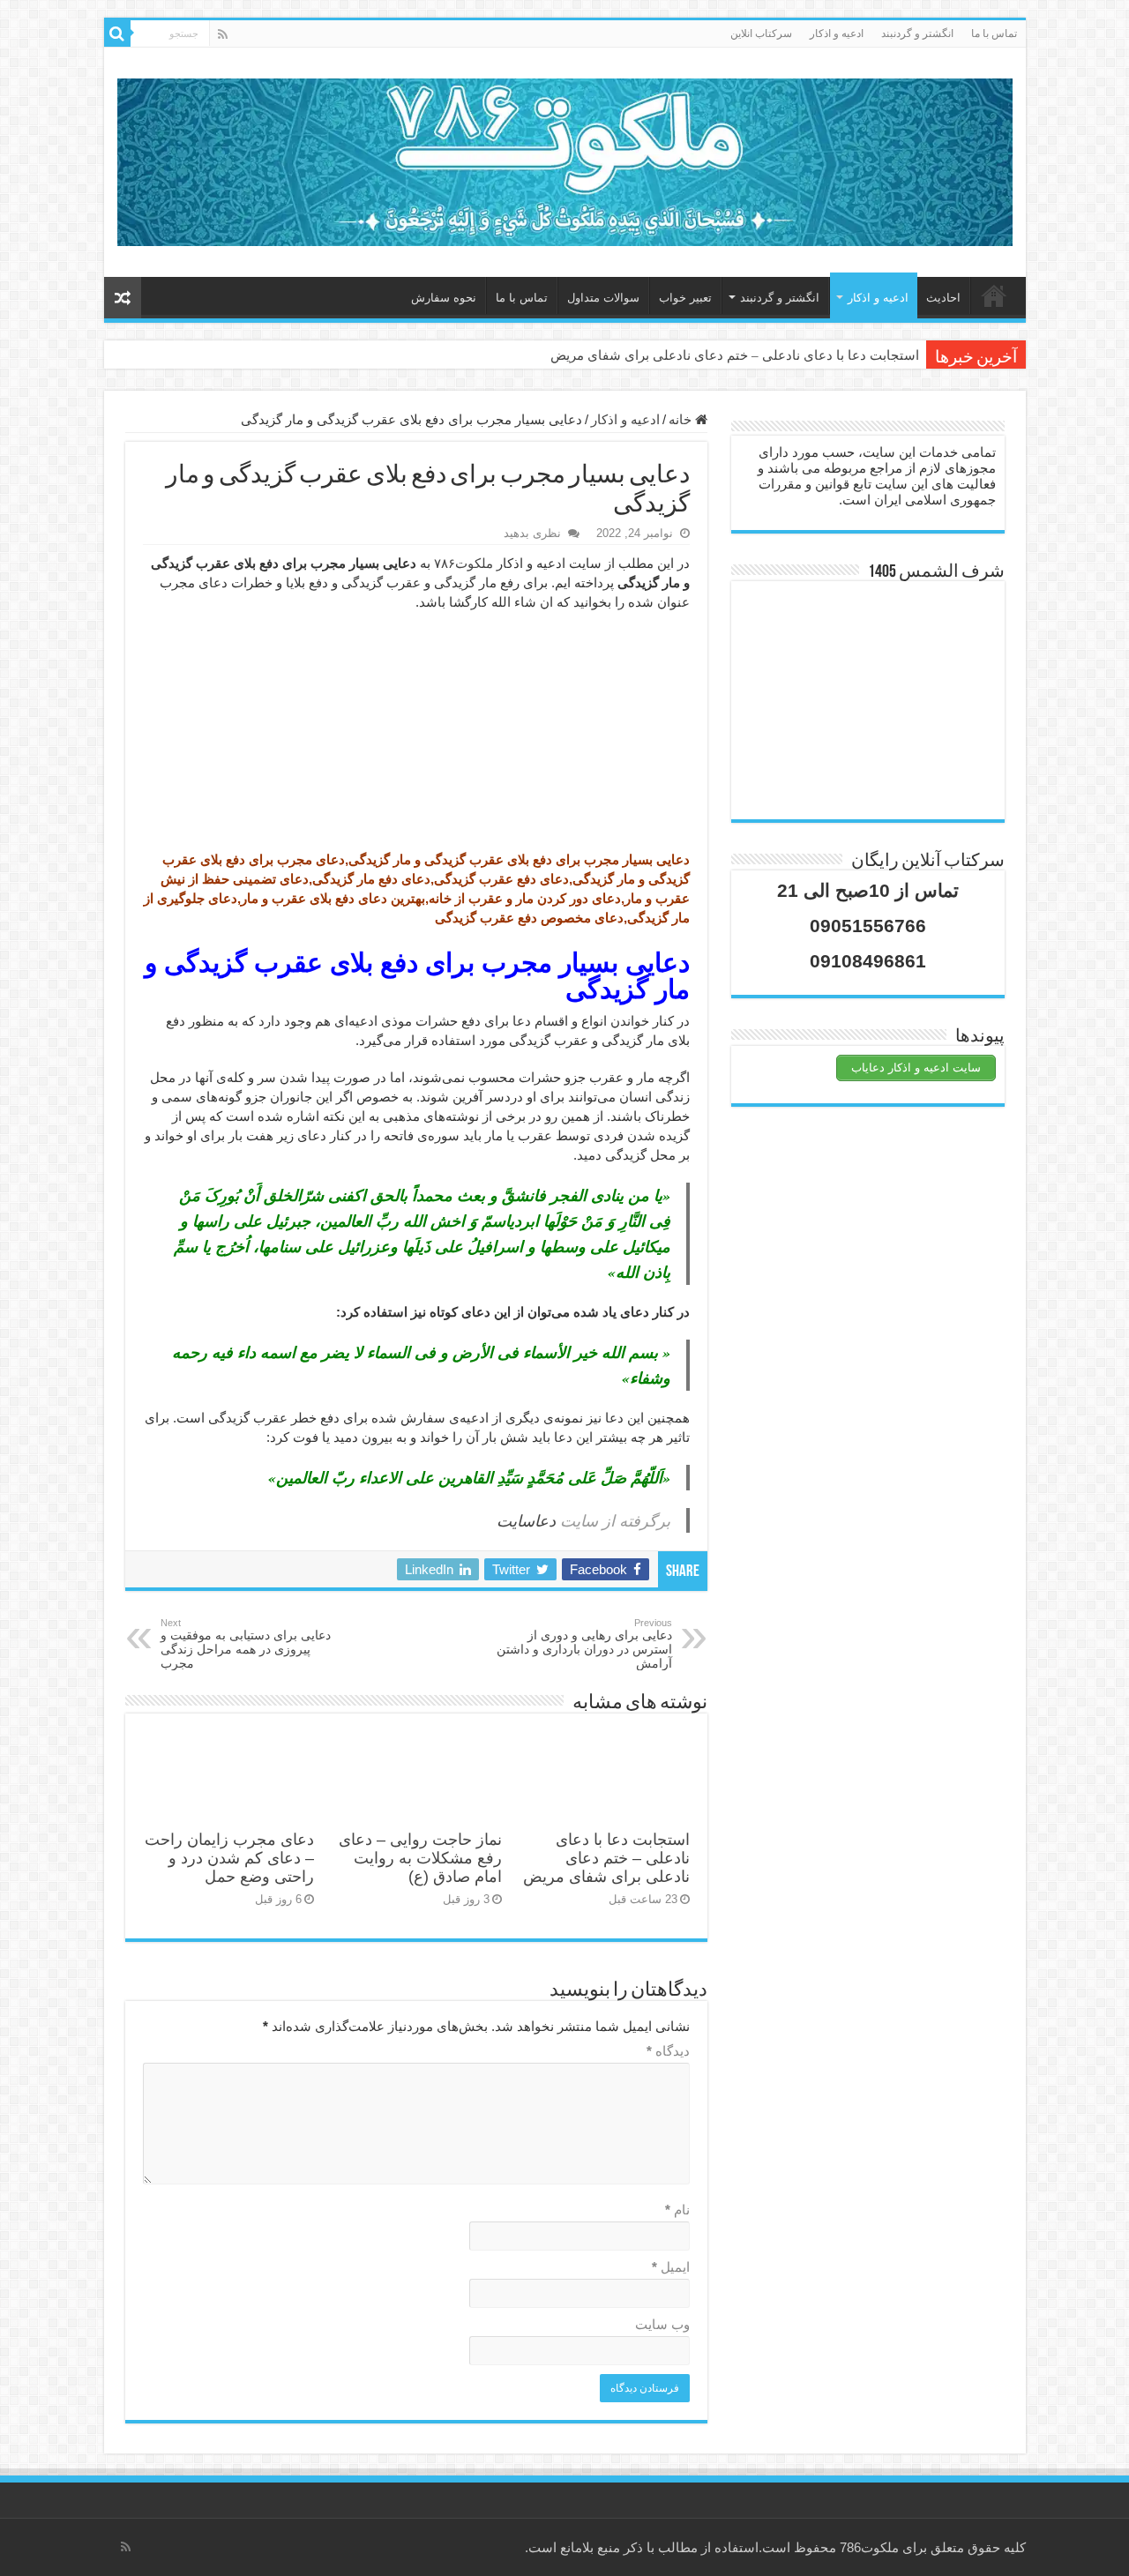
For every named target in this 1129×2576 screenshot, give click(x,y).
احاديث (943, 298)
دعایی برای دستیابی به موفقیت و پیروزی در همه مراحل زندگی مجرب (246, 1644)
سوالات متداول (603, 298)
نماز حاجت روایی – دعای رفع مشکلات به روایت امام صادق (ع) (420, 1858)
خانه (994, 295)
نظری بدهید (532, 533)
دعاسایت (526, 1520)
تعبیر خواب (685, 298)
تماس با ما (994, 34)
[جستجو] (117, 34)
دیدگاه (668, 2051)
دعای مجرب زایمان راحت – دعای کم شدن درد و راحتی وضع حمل (229, 1858)
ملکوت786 (869, 2547)
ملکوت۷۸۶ (464, 563)
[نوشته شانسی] (123, 298)
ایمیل (671, 2267)
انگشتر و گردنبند (917, 34)
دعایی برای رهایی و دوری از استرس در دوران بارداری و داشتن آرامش (584, 1644)
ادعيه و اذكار (837, 34)
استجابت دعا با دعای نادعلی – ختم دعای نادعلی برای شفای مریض (735, 355)
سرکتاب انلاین (761, 34)
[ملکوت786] (565, 159)
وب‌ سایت (662, 2324)
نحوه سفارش (444, 298)
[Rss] (223, 34)
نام (677, 2210)
